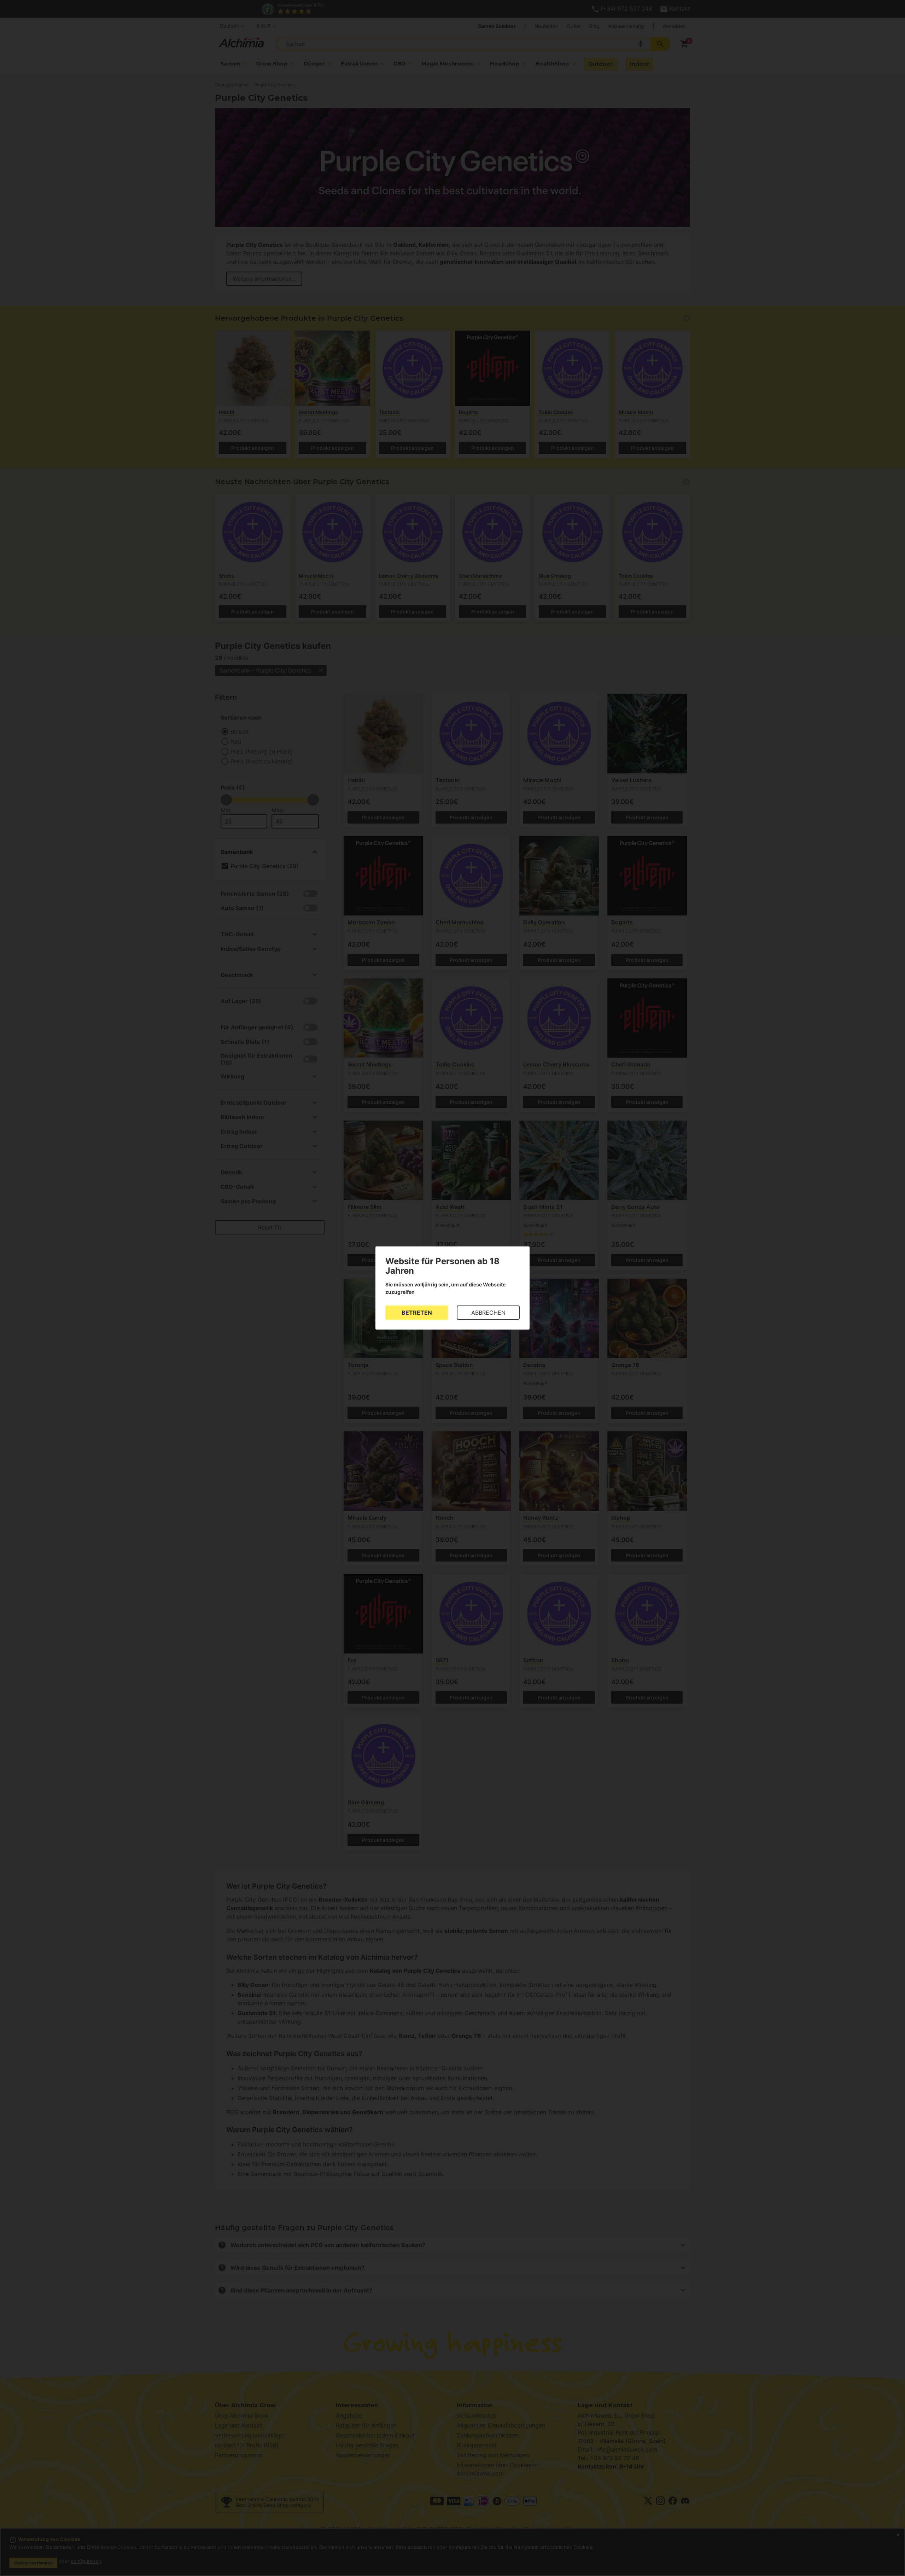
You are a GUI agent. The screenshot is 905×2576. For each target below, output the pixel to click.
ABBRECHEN (488, 1313)
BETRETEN (417, 1313)
